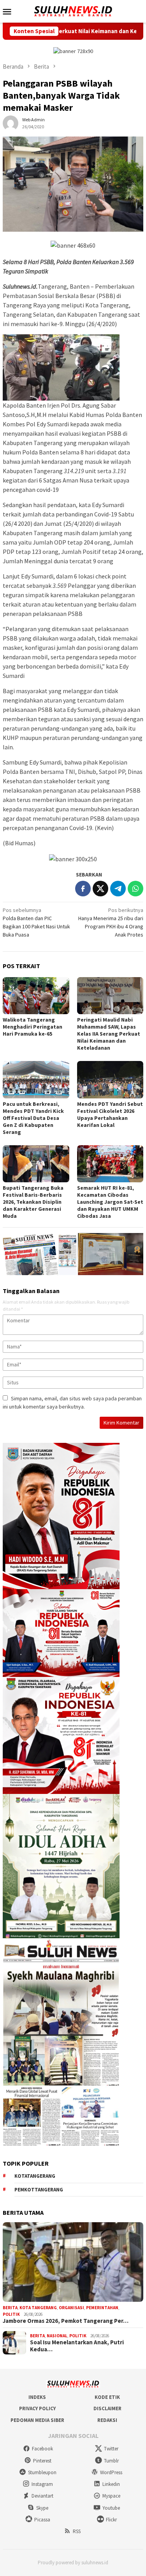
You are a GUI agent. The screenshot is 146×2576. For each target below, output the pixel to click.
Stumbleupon (42, 2472)
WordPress (111, 2472)
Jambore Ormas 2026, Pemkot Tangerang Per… (66, 2321)
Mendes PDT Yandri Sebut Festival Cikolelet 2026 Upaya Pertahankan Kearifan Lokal (110, 1114)
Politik (11, 2314)
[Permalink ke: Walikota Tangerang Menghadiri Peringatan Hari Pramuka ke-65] (36, 996)
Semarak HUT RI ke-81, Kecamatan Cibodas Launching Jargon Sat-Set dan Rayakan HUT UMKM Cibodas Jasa (110, 1202)
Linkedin (111, 2484)
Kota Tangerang (38, 2308)
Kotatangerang (35, 2176)
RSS (77, 2531)
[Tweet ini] (100, 889)
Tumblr (111, 2461)
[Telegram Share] (118, 889)
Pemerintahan (102, 2308)
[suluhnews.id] (73, 11)
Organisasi (71, 2308)
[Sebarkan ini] (83, 889)
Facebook (42, 2449)
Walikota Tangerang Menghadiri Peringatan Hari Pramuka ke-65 (33, 1027)
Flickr (111, 2520)
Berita (10, 2308)
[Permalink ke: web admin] (11, 123)
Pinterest (42, 2461)
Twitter (111, 2449)
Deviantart (42, 2496)
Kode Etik (107, 2397)
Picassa (42, 2520)
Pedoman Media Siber (37, 2420)
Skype (42, 2508)
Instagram (42, 2484)
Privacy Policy (37, 2408)
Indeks (37, 2397)
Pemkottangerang (39, 2190)
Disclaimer (107, 2408)
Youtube (111, 2508)
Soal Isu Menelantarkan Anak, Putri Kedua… (77, 2346)
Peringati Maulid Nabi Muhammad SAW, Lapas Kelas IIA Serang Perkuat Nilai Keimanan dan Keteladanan (109, 1034)
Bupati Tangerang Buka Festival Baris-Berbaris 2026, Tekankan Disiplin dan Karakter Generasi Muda (33, 1202)
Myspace (111, 2496)
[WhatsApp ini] (135, 889)
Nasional (57, 2336)
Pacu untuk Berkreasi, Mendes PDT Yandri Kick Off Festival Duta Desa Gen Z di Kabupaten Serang (33, 1118)
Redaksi (107, 2420)
